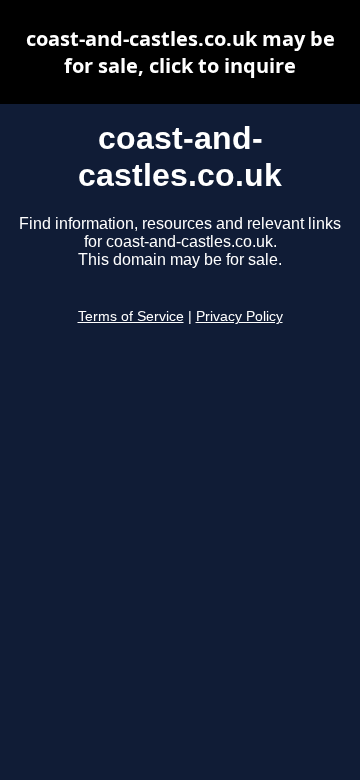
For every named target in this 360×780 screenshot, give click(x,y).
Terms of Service (131, 316)
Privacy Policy (239, 316)
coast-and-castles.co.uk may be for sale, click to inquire (180, 52)
